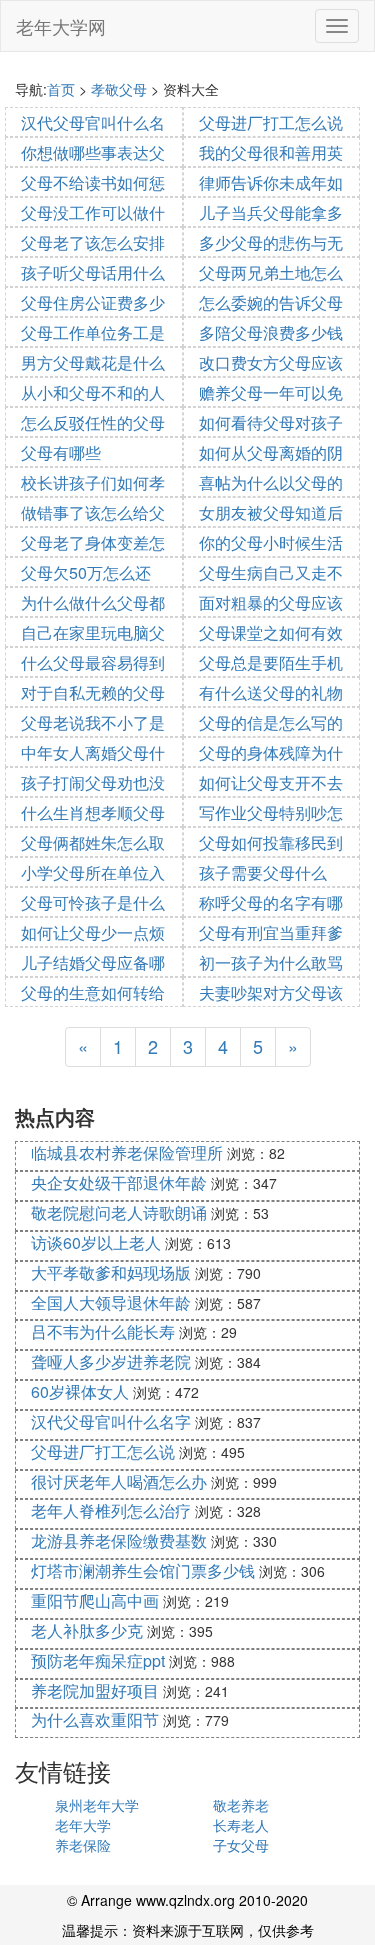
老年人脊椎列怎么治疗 (111, 1510)
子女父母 (241, 1845)
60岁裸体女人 (80, 1391)
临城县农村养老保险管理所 (127, 1152)
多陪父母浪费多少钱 (271, 332)
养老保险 (83, 1845)
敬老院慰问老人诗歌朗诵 (119, 1212)
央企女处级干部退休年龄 (119, 1182)
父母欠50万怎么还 (86, 572)
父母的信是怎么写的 (271, 722)
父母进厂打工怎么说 (271, 122)
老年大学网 (61, 26)
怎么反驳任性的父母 (93, 422)
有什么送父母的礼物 (271, 692)
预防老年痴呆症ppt (98, 1660)
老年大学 (83, 1825)
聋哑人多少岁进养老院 (111, 1361)
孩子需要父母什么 (263, 872)
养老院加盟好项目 (95, 1690)
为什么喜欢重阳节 (95, 1719)
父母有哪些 (61, 452)
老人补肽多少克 (87, 1630)
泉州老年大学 (97, 1805)
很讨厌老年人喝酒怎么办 (119, 1481)
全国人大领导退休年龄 (111, 1302)
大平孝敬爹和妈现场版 (111, 1272)
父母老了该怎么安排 (93, 242)
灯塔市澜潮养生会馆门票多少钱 (143, 1570)
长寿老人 (241, 1825)
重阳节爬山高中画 (95, 1600)
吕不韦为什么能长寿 (103, 1331)
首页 (61, 89)
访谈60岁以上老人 (96, 1242)
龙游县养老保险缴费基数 (119, 1540)
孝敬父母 (119, 89)
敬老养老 (241, 1805)
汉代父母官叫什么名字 (111, 1421)
